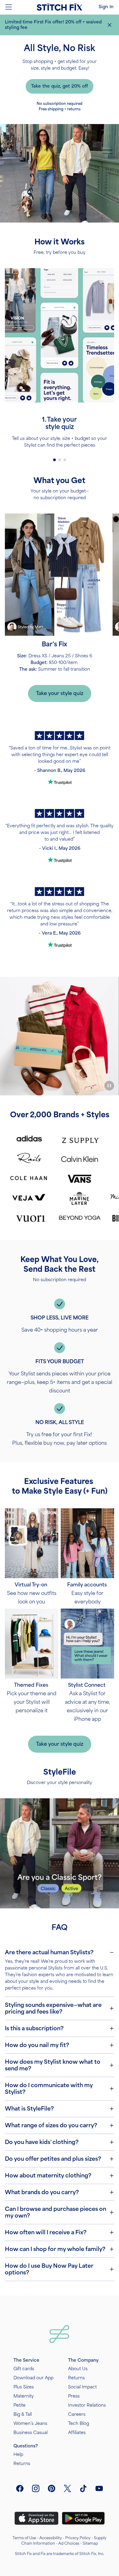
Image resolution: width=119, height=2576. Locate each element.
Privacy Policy (78, 2538)
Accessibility (51, 2538)
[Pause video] (109, 1086)
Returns (76, 2378)
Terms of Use (24, 2538)
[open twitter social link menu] (67, 2488)
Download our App (33, 2378)
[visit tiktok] (83, 2488)
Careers (77, 2414)
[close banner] (110, 25)
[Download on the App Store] (36, 2518)
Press (74, 2396)
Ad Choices (69, 2543)
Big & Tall (23, 2414)
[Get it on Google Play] (83, 2518)
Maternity (24, 2396)
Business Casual (31, 2433)
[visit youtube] (99, 2488)
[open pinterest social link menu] (52, 2488)
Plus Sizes (24, 2387)
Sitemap (90, 2543)
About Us (78, 2369)
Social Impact (82, 2387)
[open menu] (9, 7)
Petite (20, 2405)
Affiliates (77, 2433)
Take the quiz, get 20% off (60, 86)
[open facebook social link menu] (20, 2488)
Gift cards (24, 2369)
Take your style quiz (60, 693)
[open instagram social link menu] (36, 2488)
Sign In (106, 7)
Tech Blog (79, 2424)
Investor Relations (87, 2405)
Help (18, 2455)
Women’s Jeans (30, 2424)
